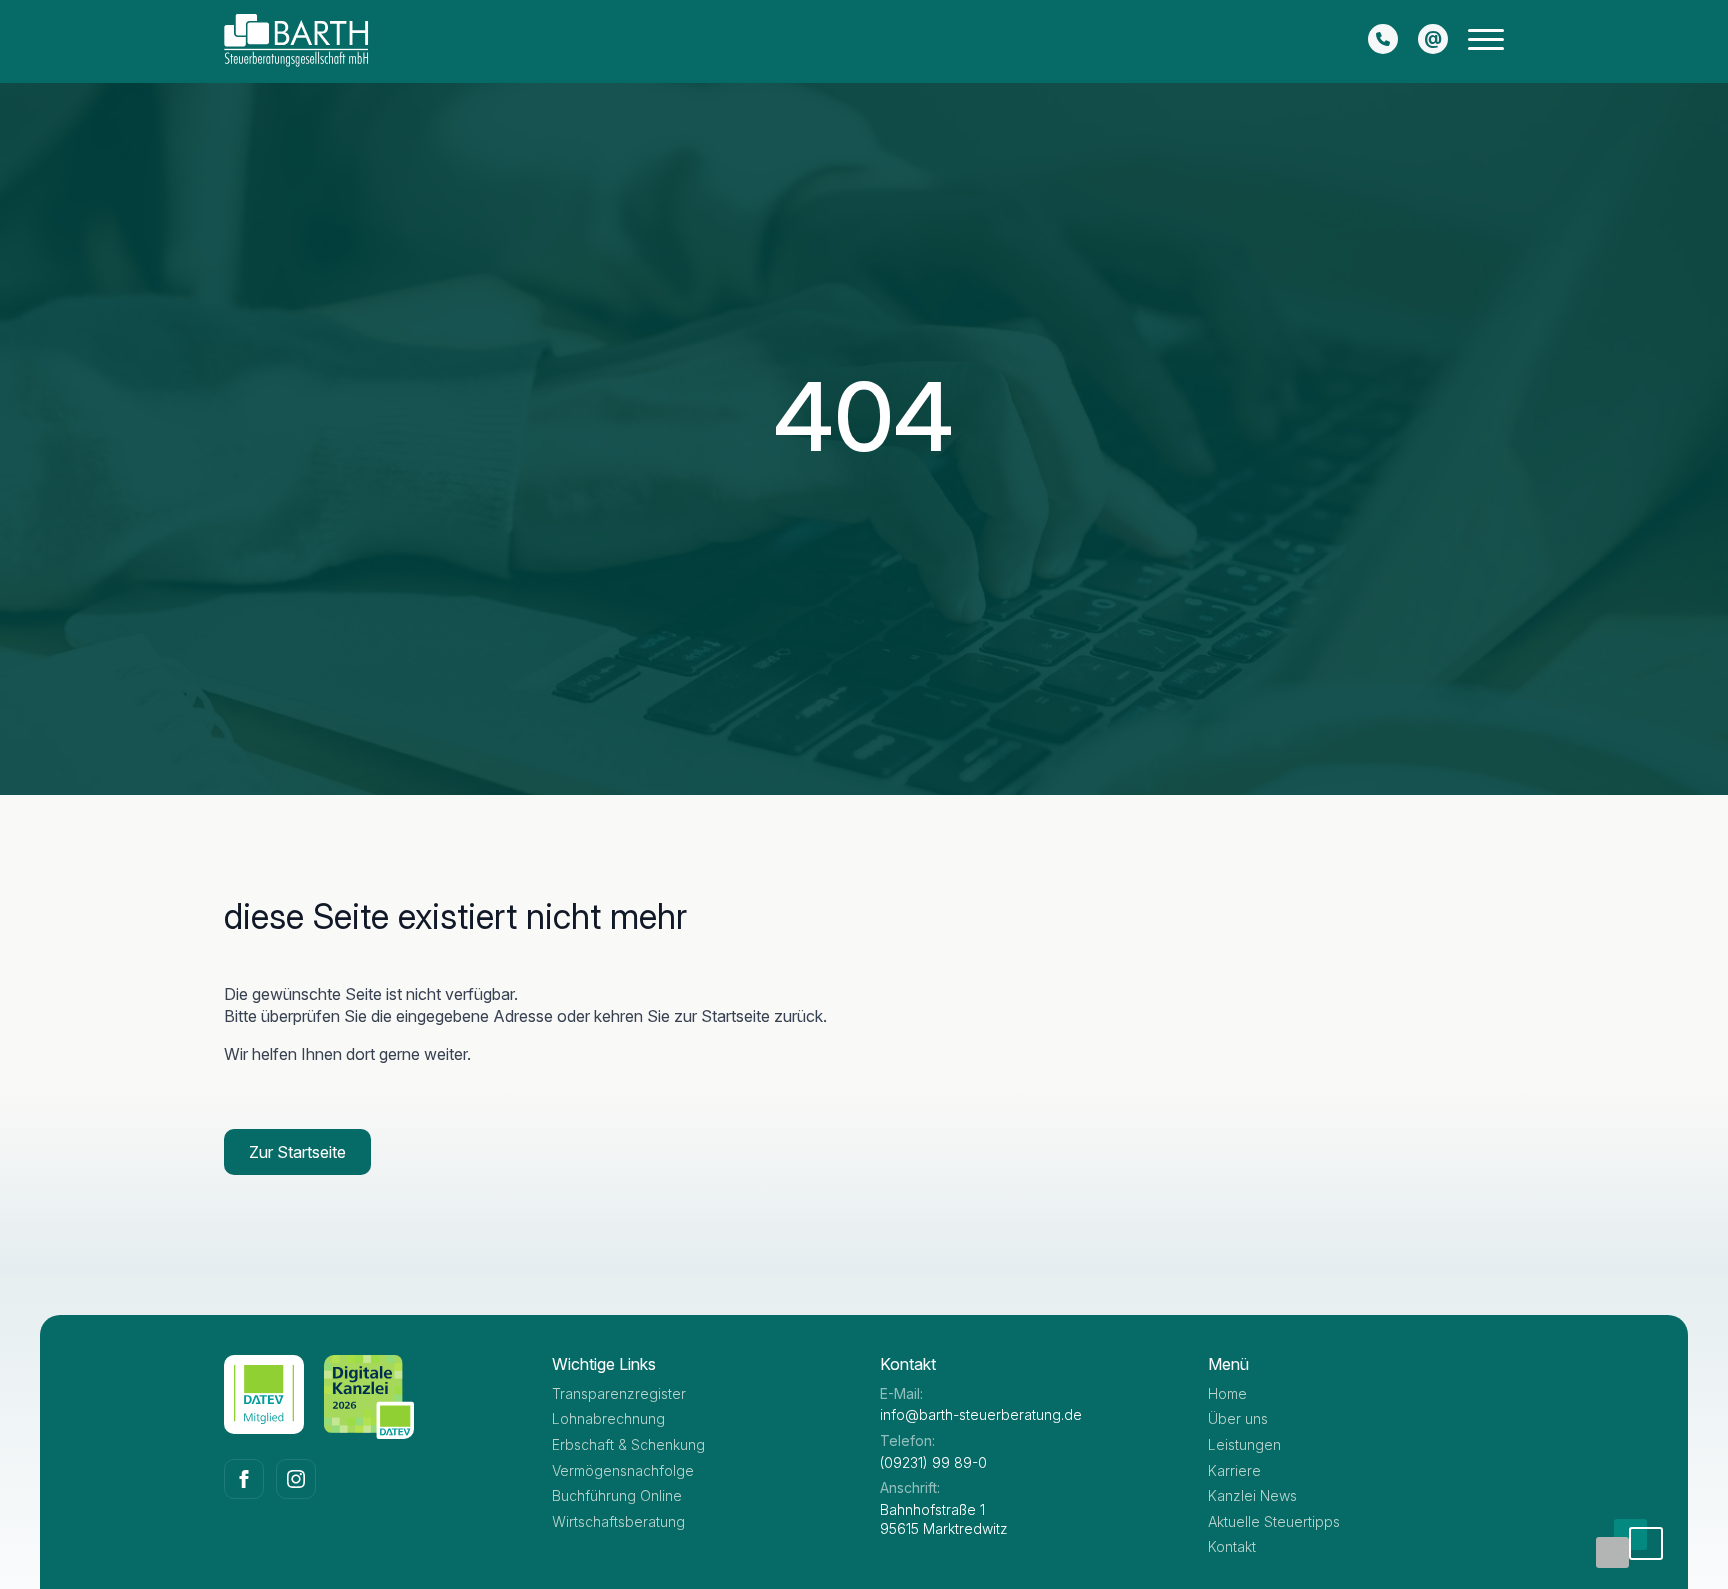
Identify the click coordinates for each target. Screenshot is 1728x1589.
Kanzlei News (1252, 1495)
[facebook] (244, 1479)
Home (1227, 1393)
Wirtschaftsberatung (618, 1521)
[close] (1486, 43)
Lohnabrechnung (608, 1418)
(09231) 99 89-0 (933, 1462)
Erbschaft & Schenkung (628, 1444)
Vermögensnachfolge (623, 1470)
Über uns (1238, 1418)
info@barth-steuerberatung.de (981, 1414)
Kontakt (1232, 1546)
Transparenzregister (619, 1393)
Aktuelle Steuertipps (1274, 1521)
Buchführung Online (617, 1495)
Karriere (1234, 1470)
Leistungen (1244, 1444)
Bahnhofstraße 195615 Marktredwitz (944, 1519)
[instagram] (296, 1479)
